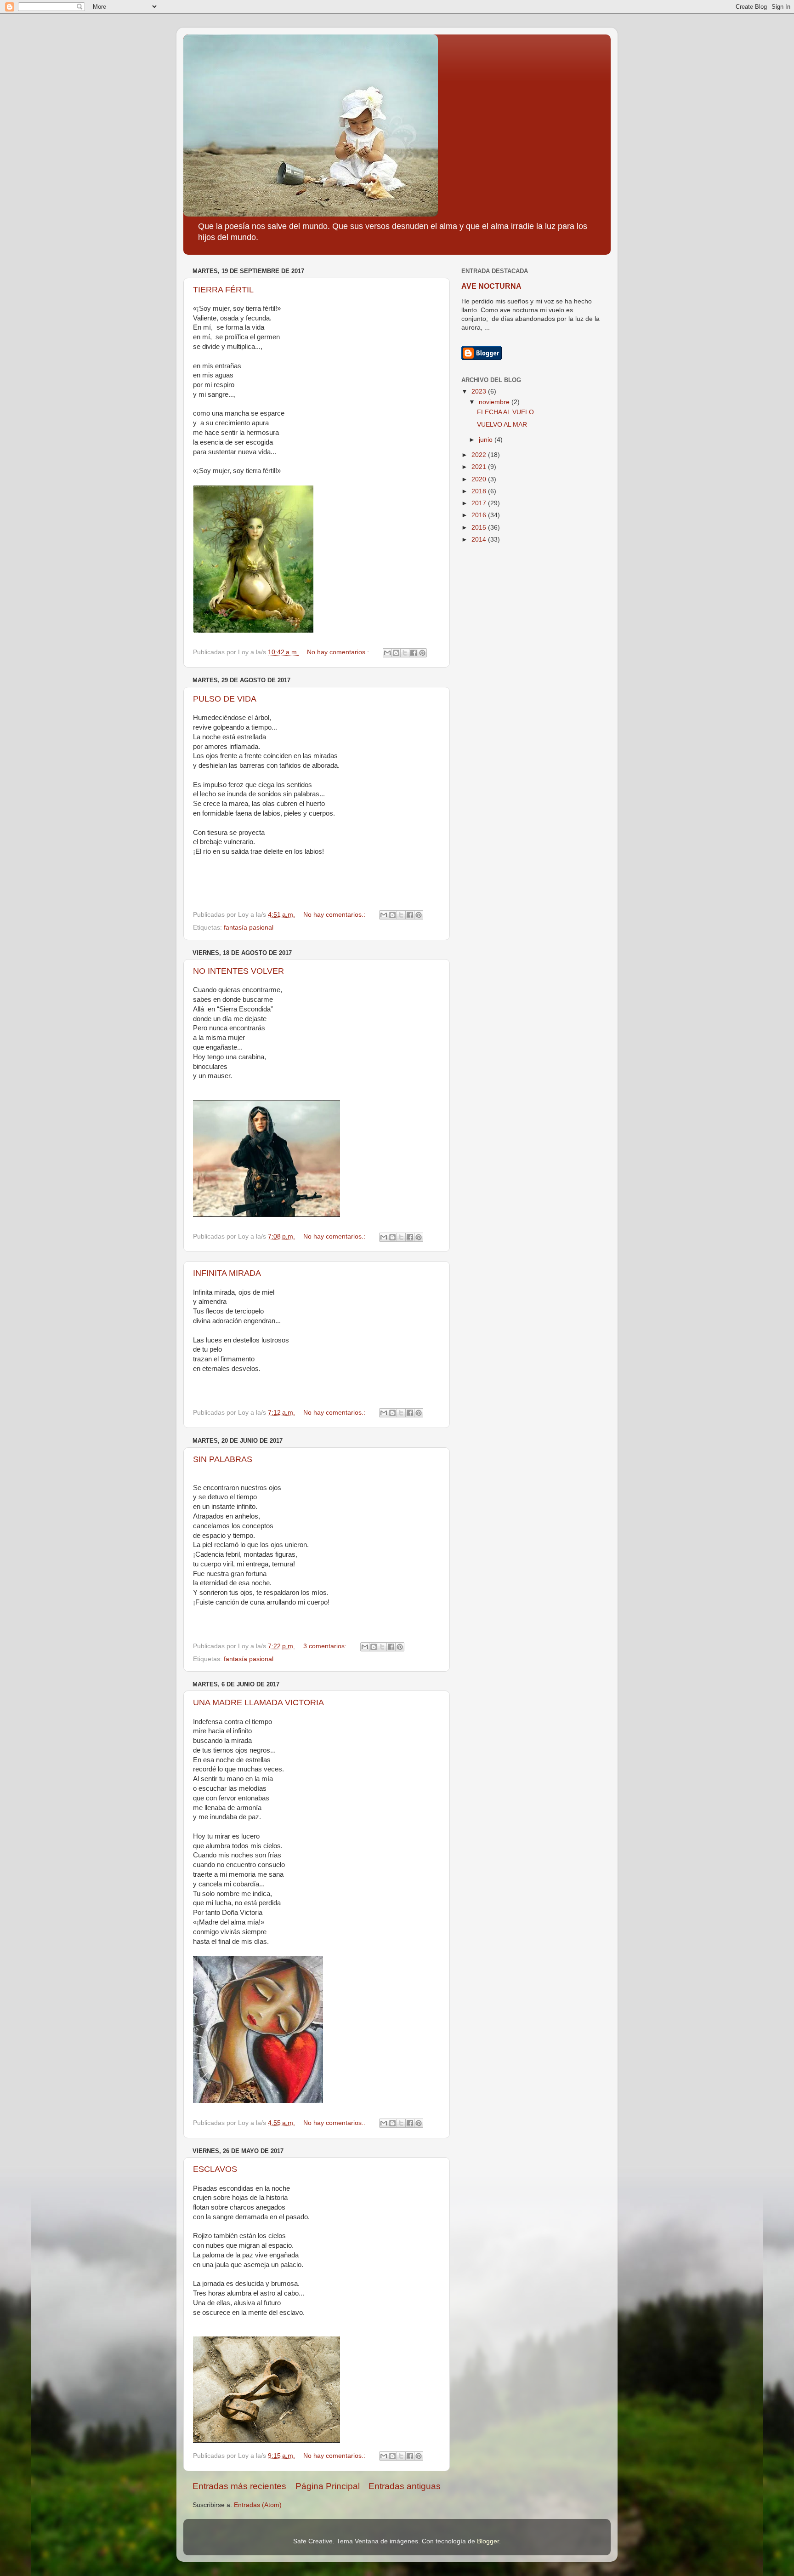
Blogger (488, 2541)
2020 (480, 479)
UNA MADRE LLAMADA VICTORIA (258, 1702)
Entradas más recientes (239, 2486)
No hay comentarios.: (339, 652)
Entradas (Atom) (258, 2505)
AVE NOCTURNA (491, 286)
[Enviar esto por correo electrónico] (387, 653)
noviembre (495, 402)
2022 (480, 455)
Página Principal (328, 2486)
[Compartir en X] (405, 653)
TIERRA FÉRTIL (223, 290)
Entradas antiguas (405, 2486)
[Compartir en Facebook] (414, 653)
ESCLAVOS (215, 2169)
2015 (480, 528)
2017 (480, 503)
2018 (480, 491)
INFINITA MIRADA (227, 1273)
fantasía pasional (249, 928)
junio (487, 440)
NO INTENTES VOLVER (238, 971)
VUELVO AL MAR (502, 425)
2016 (480, 515)
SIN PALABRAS (223, 1459)
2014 (480, 540)
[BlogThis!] (396, 653)
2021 (480, 467)
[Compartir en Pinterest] (422, 653)
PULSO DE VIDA (225, 699)
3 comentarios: (326, 1646)
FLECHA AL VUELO (505, 412)
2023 (480, 391)
